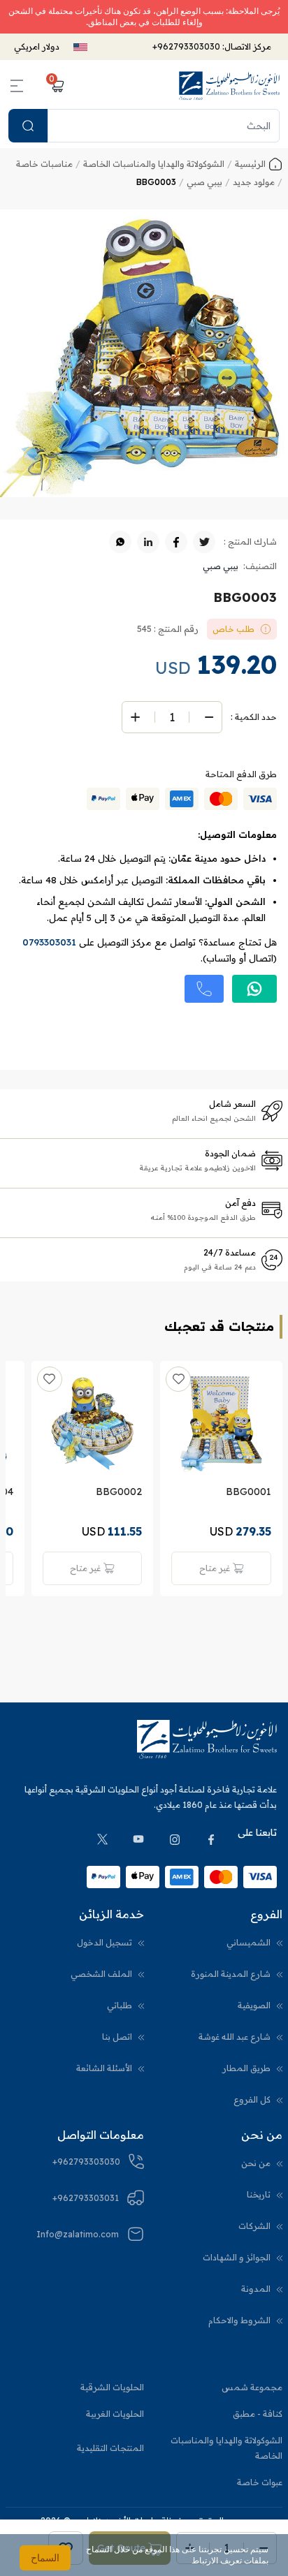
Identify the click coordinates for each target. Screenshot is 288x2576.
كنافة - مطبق (258, 2414)
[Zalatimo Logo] (229, 86)
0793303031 (49, 942)
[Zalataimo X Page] (102, 1839)
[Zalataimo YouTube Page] (138, 1839)
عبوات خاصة (260, 2482)
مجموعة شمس (252, 2387)
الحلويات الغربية (115, 2414)
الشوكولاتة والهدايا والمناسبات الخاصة (226, 2448)
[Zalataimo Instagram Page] (175, 1839)
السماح (45, 2557)
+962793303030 (186, 46)
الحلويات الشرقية (112, 2387)
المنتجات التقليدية (110, 2448)
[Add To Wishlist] (178, 1379)
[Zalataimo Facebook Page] (211, 1839)
